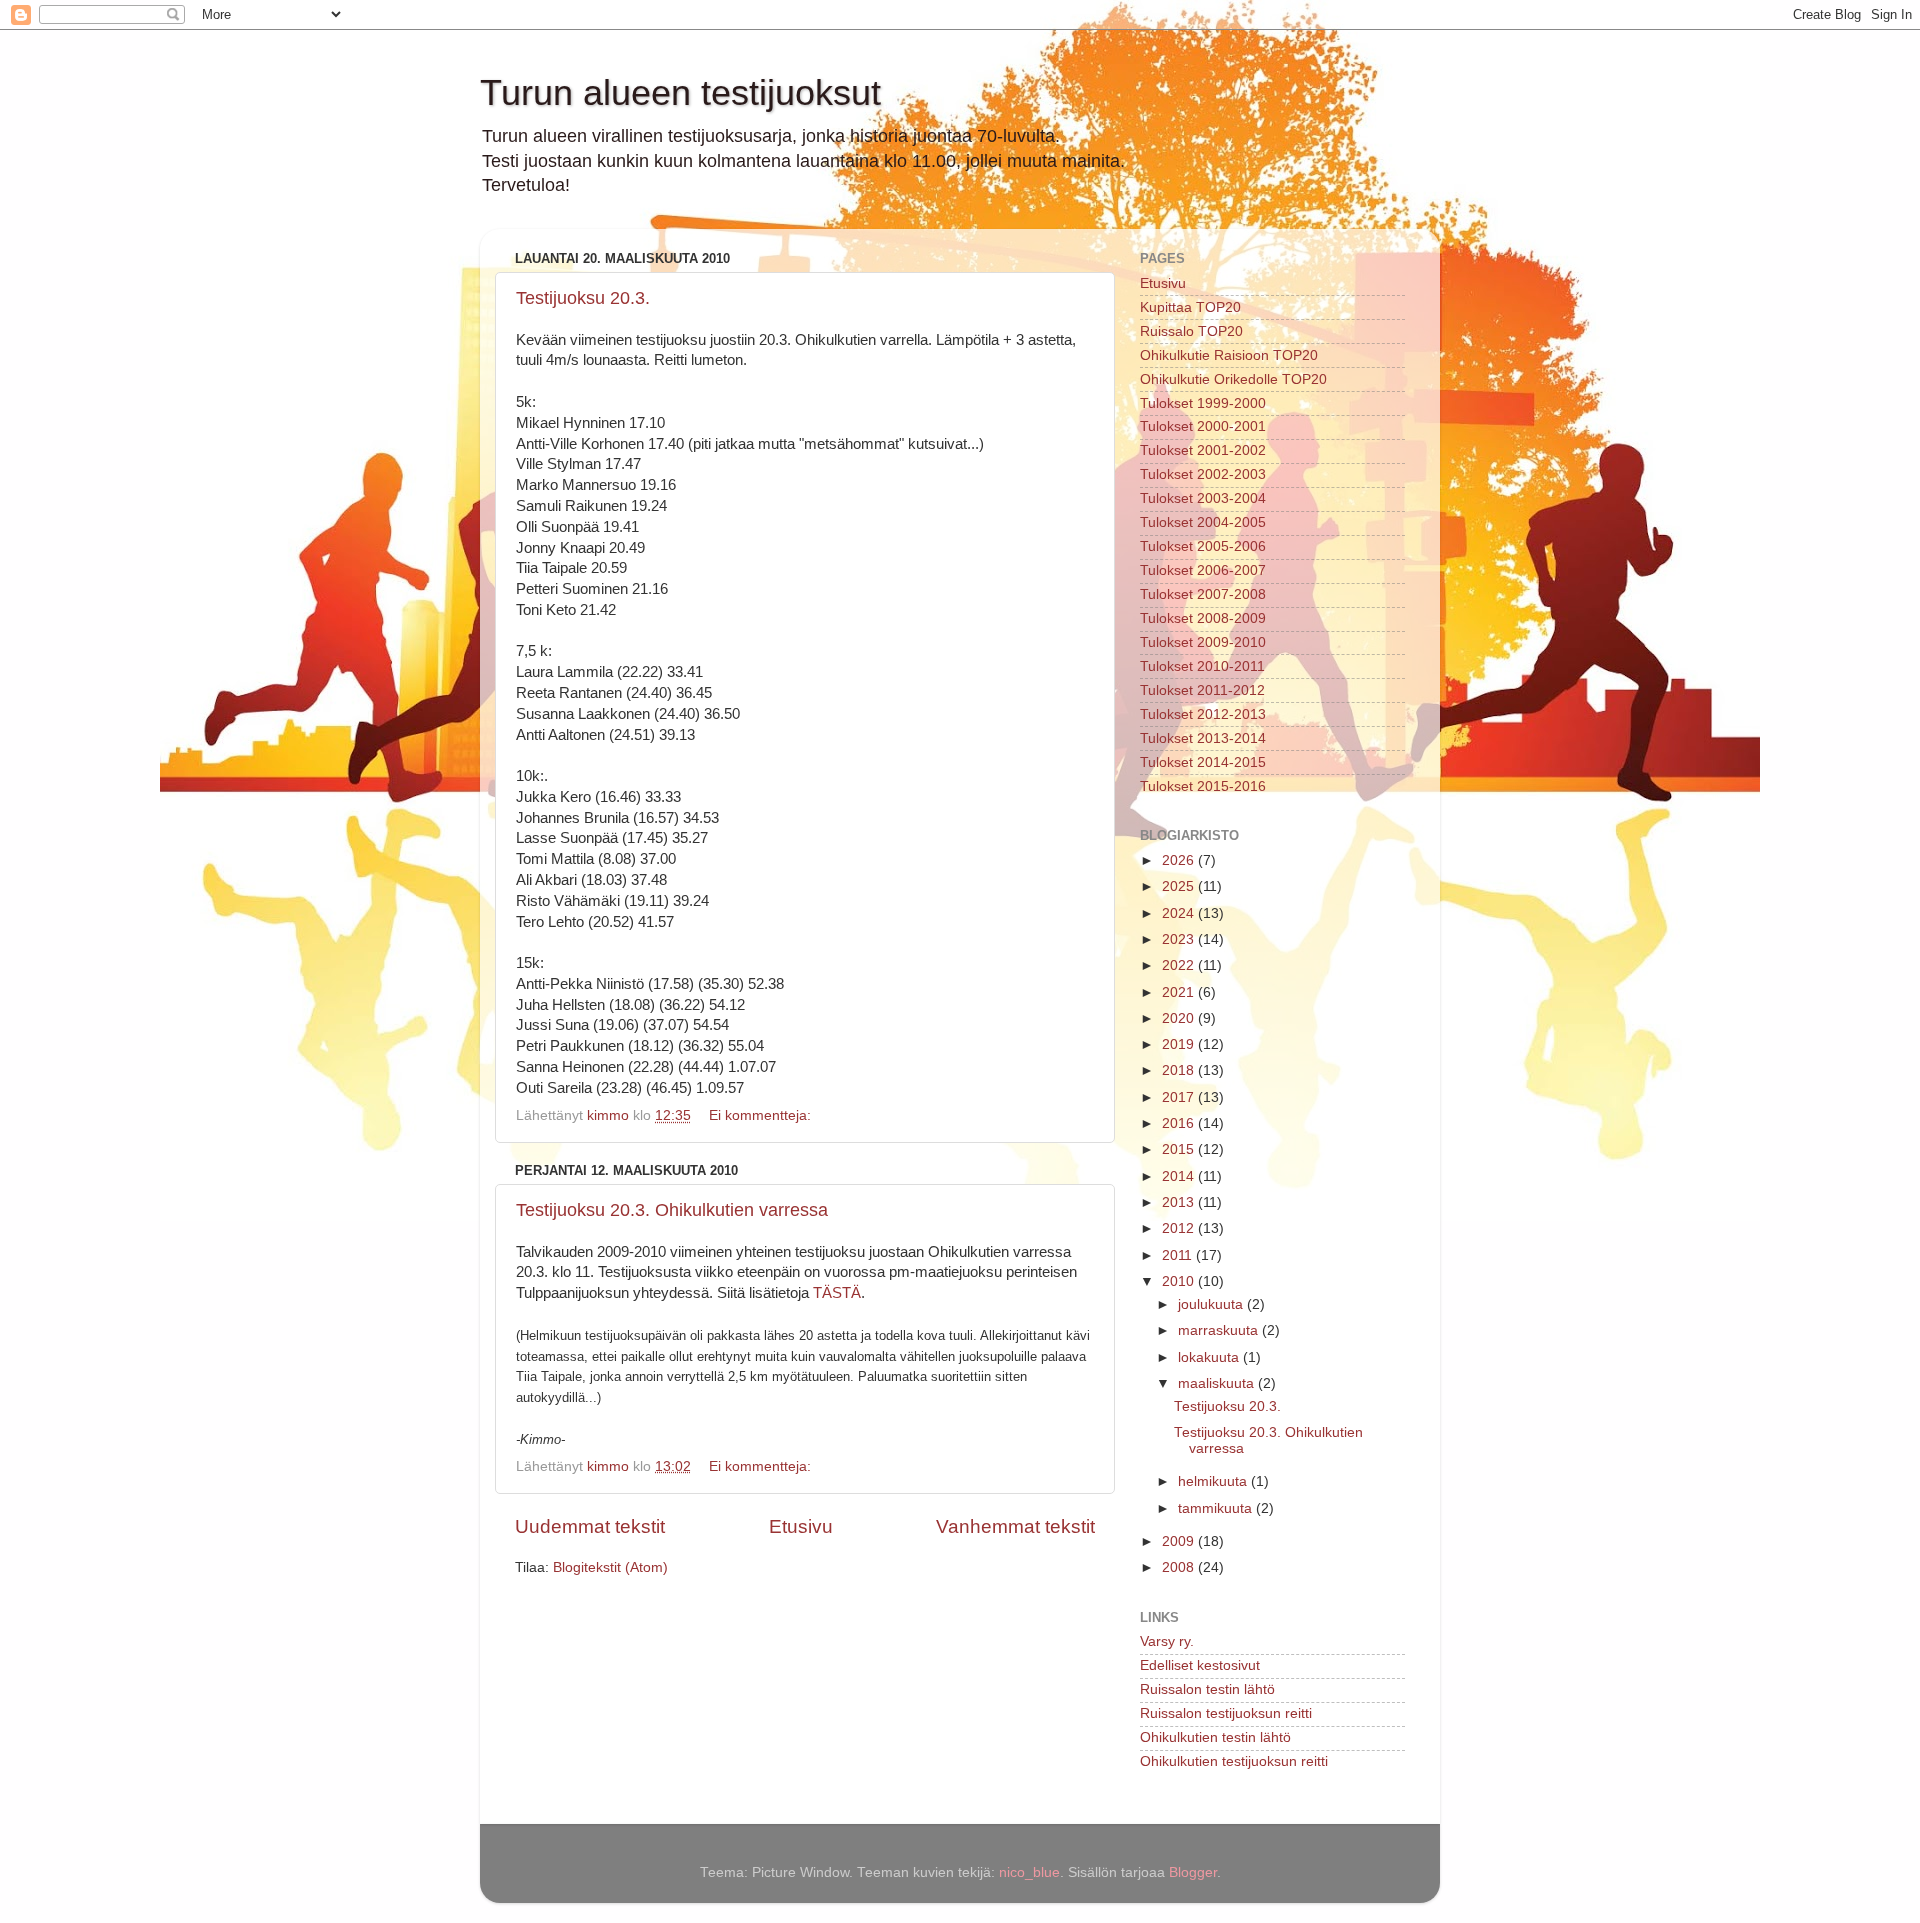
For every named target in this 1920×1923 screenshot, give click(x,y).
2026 (1180, 860)
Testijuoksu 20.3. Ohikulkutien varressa (672, 1210)
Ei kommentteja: (762, 1115)
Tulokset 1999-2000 (1203, 403)
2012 (1180, 1228)
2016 (1180, 1123)
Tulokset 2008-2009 (1203, 618)
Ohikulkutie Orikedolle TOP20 (1233, 379)
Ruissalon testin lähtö (1207, 1689)
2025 (1180, 886)
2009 (1180, 1541)
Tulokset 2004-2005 (1203, 522)
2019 (1180, 1044)
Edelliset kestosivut (1200, 1665)
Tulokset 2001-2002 (1203, 450)
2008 (1180, 1567)
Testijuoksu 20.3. (583, 298)
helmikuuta (1214, 1481)
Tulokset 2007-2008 (1203, 594)
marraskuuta (1220, 1330)
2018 (1180, 1070)
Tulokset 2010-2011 (1202, 666)
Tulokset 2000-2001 (1203, 426)
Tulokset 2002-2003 (1203, 474)
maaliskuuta (1218, 1383)
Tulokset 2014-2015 (1203, 762)
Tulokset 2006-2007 (1203, 570)
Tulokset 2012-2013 (1203, 714)
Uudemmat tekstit (590, 1526)
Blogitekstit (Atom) (610, 1567)
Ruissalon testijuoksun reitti (1226, 1713)
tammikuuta (1217, 1508)
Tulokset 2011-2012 (1202, 690)
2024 (1180, 913)
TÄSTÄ (837, 1293)
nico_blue (1029, 1872)
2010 (1180, 1281)
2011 (1179, 1255)
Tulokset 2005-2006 (1203, 546)
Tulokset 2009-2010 (1203, 642)
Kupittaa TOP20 (1190, 307)
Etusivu (801, 1526)
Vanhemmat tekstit (1015, 1526)
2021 (1180, 992)
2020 (1180, 1018)
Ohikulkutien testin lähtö (1215, 1737)
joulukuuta (1212, 1304)
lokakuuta (1210, 1357)
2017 (1180, 1097)
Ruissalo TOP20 (1191, 331)
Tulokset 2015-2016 (1203, 786)
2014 (1180, 1176)
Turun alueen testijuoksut (680, 92)
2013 (1180, 1202)
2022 (1180, 965)
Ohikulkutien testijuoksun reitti (1234, 1761)
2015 (1180, 1149)
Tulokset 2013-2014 (1203, 738)
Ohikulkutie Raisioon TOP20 (1229, 355)
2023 (1180, 939)
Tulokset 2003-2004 (1203, 498)
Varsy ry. (1167, 1641)
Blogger (1193, 1872)
